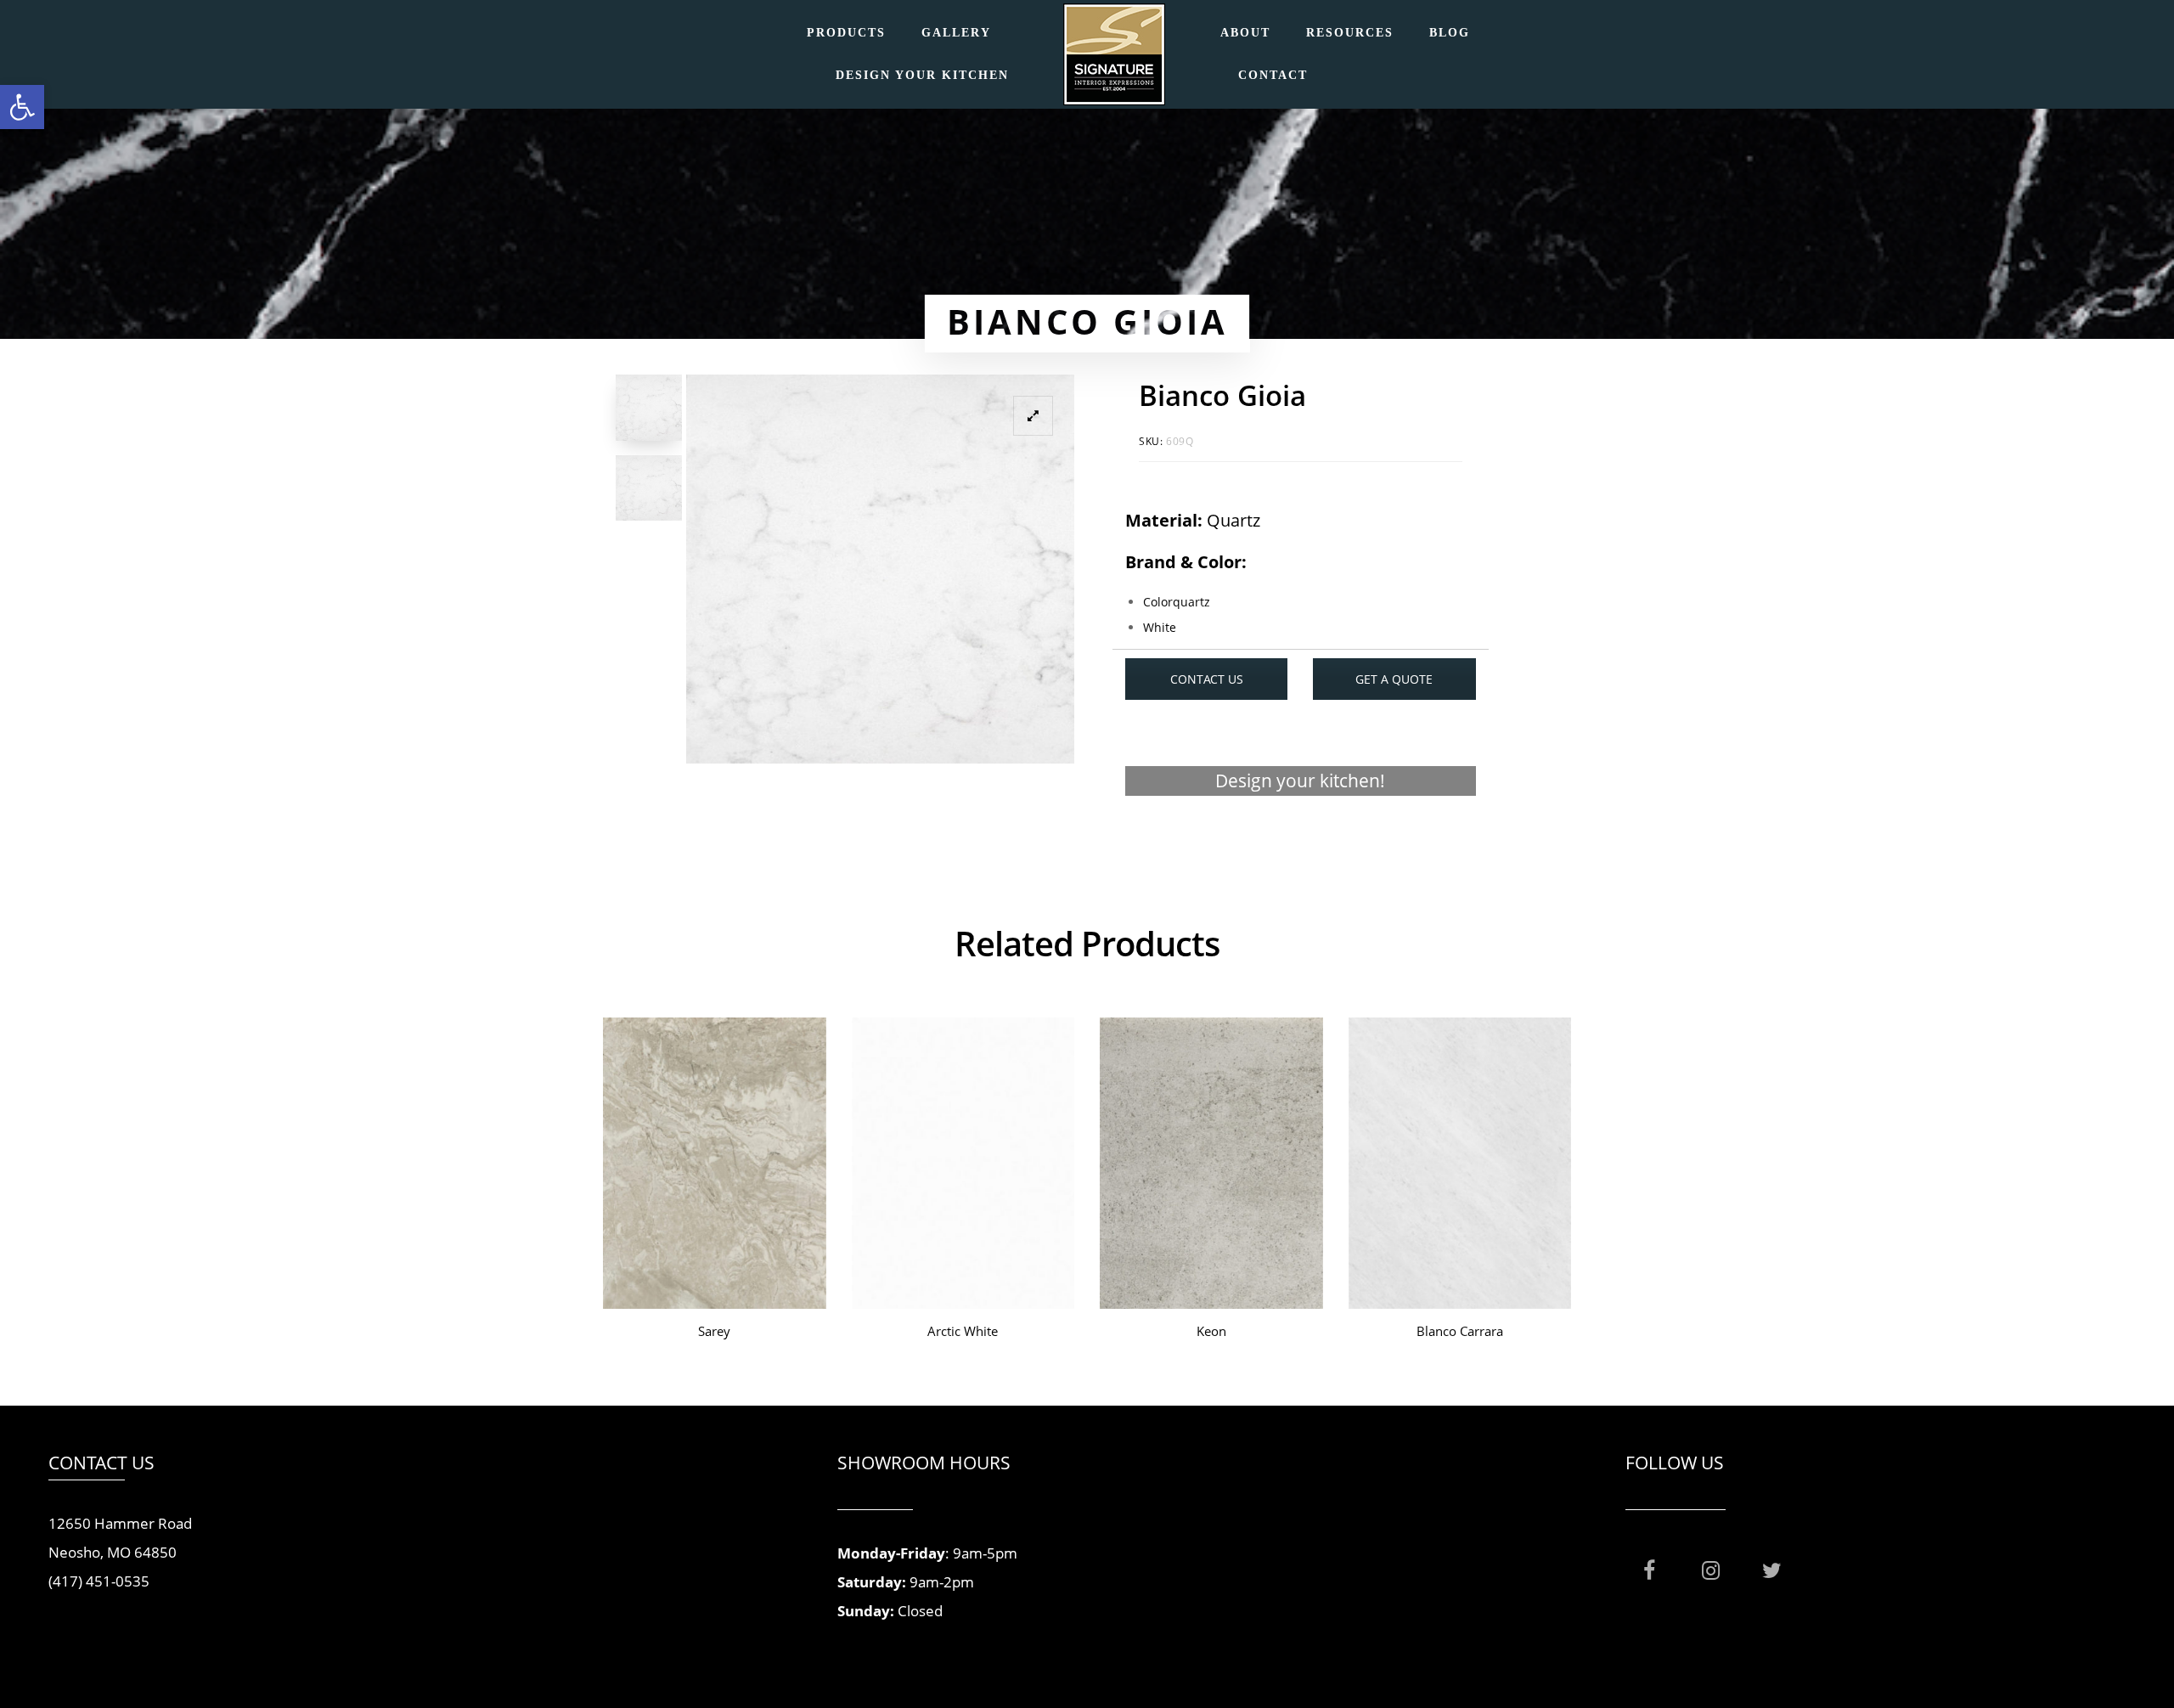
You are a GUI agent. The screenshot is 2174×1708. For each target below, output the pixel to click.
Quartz (1233, 520)
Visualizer (1301, 846)
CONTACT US (1207, 679)
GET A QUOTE (1394, 679)
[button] (22, 107)
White (1160, 627)
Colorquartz (1177, 602)
